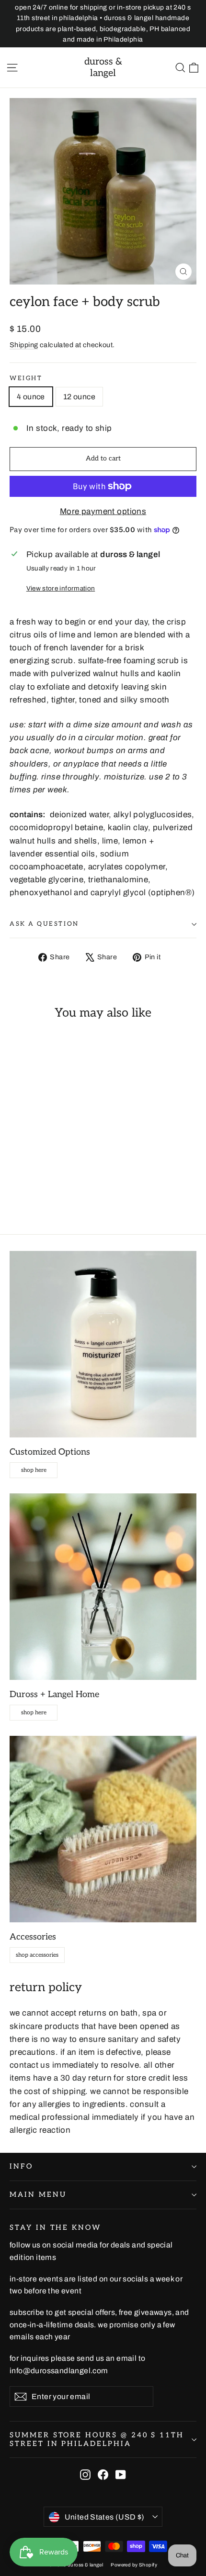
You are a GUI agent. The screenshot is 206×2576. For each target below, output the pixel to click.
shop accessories (37, 1955)
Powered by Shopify (134, 2565)
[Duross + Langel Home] (103, 1587)
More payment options (103, 511)
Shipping (24, 345)
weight (26, 378)
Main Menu (38, 2195)
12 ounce (79, 397)
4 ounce (31, 397)
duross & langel (103, 67)
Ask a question (44, 924)
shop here (34, 1470)
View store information (61, 588)
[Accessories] (103, 1829)
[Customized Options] (103, 1344)
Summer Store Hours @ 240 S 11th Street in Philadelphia (97, 2439)
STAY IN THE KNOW (55, 2228)
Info (21, 2166)
